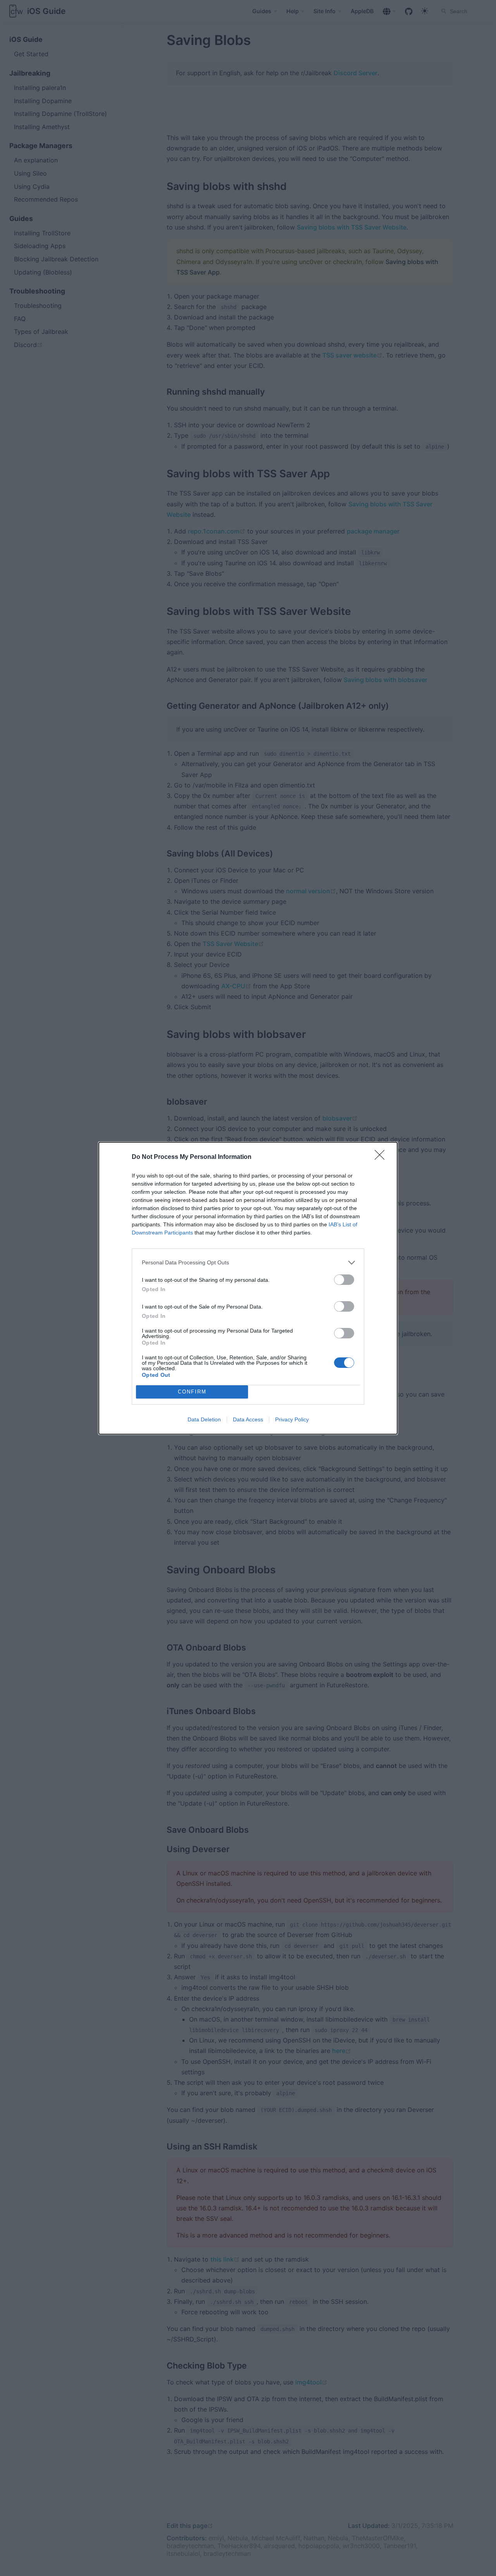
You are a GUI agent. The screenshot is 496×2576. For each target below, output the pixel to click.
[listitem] (248, 1263)
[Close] (382, 1157)
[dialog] (248, 1288)
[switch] (344, 1280)
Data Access (248, 1419)
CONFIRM (192, 1392)
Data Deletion (204, 1419)
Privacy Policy (292, 1419)
